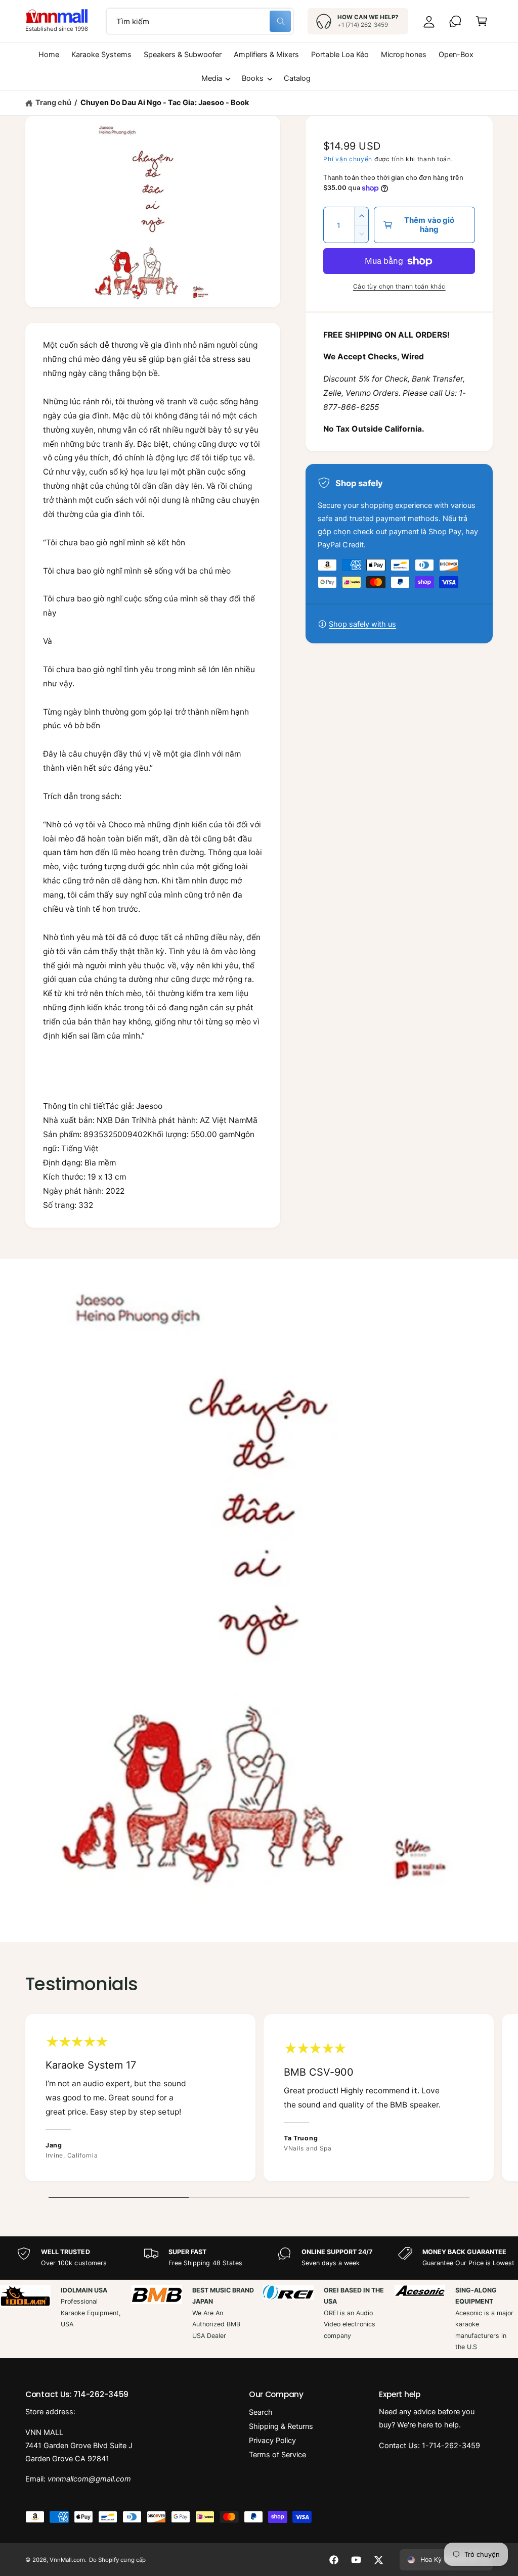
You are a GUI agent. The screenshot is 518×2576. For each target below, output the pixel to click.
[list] (259, 2100)
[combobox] (200, 21)
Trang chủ (53, 103)
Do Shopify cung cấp (117, 2560)
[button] (482, 21)
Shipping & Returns (281, 2426)
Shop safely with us (362, 624)
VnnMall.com (67, 2560)
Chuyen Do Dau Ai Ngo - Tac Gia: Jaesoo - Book (165, 103)
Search (261, 2412)
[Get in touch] (455, 21)
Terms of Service (277, 2455)
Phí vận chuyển (348, 159)
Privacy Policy (272, 2441)
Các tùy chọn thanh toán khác (399, 286)
